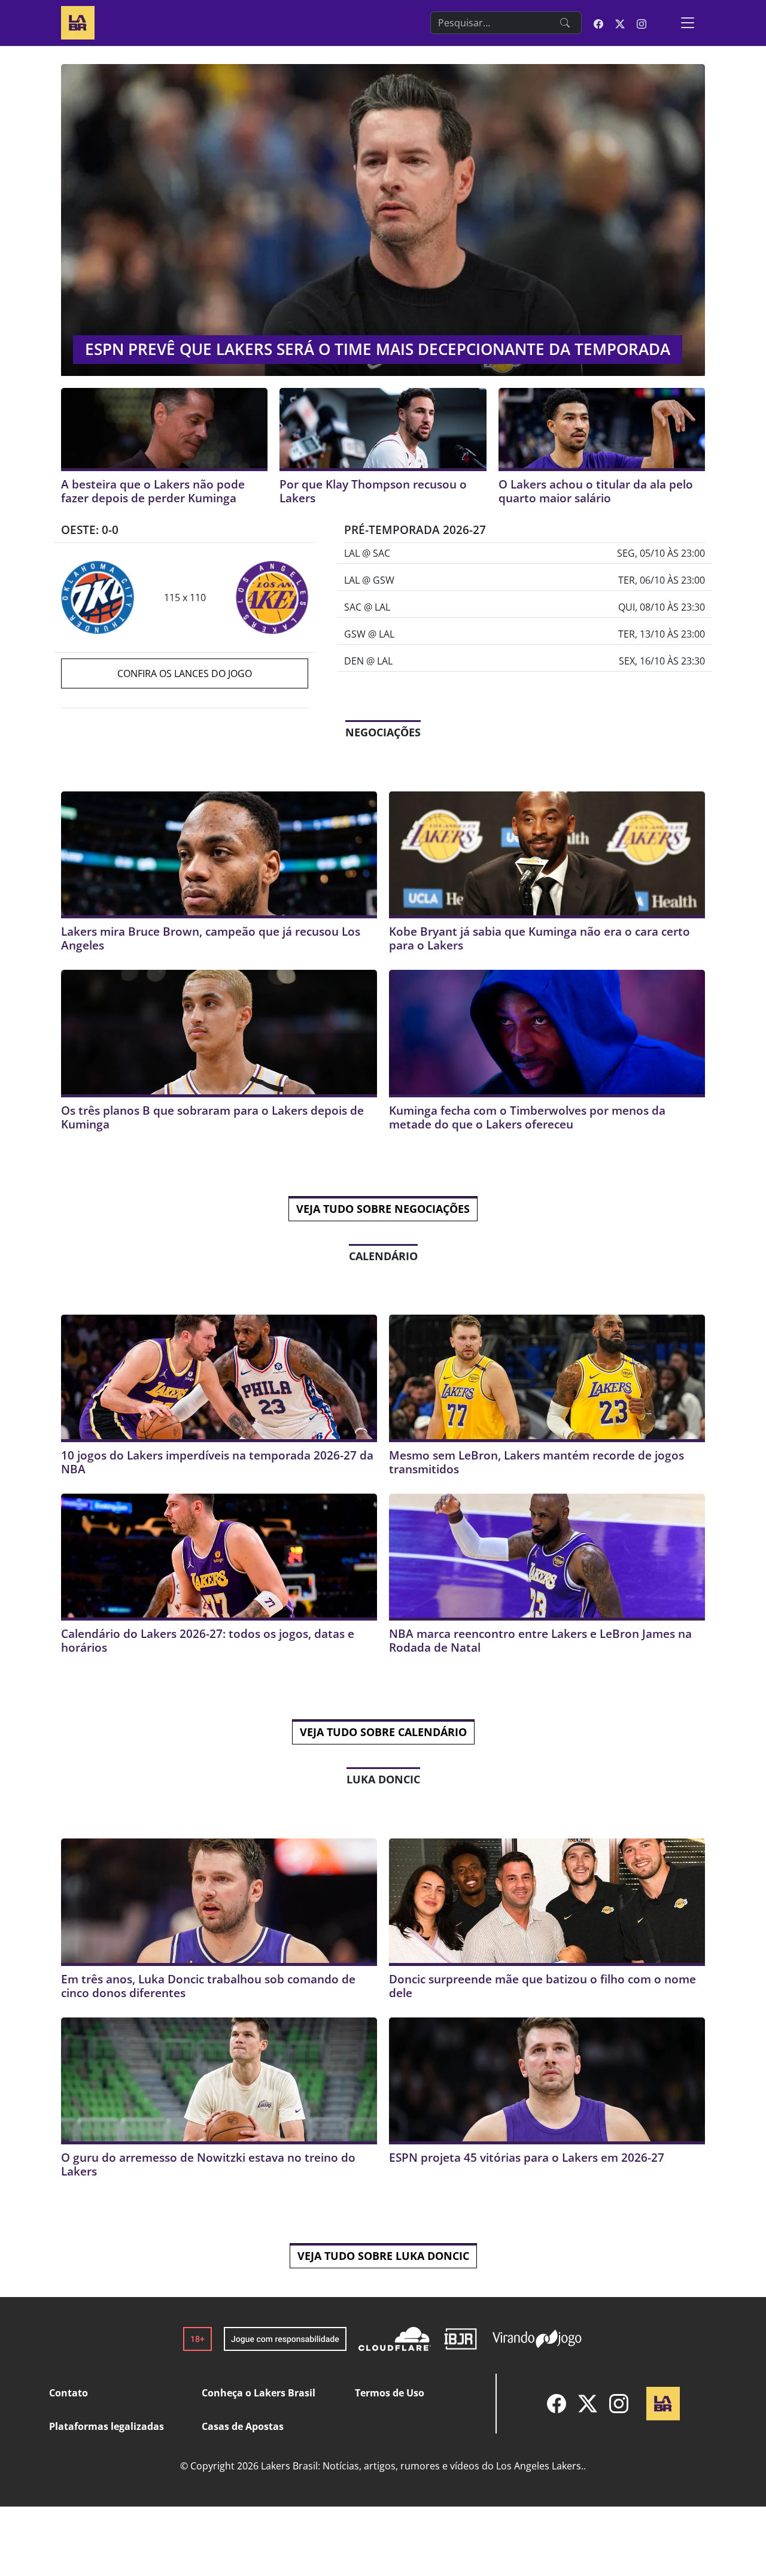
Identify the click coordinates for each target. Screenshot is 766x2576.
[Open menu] (688, 23)
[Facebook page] (598, 23)
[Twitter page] (620, 23)
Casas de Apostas (243, 2426)
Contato (69, 2393)
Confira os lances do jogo (185, 673)
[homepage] (78, 21)
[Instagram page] (642, 23)
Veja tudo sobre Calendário (383, 1732)
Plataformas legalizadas (107, 2426)
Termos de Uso (390, 2393)
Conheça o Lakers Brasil (259, 2393)
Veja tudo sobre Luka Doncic (383, 2256)
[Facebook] (557, 2404)
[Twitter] (588, 2404)
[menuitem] (557, 2404)
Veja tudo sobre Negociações (383, 1209)
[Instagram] (619, 2404)
